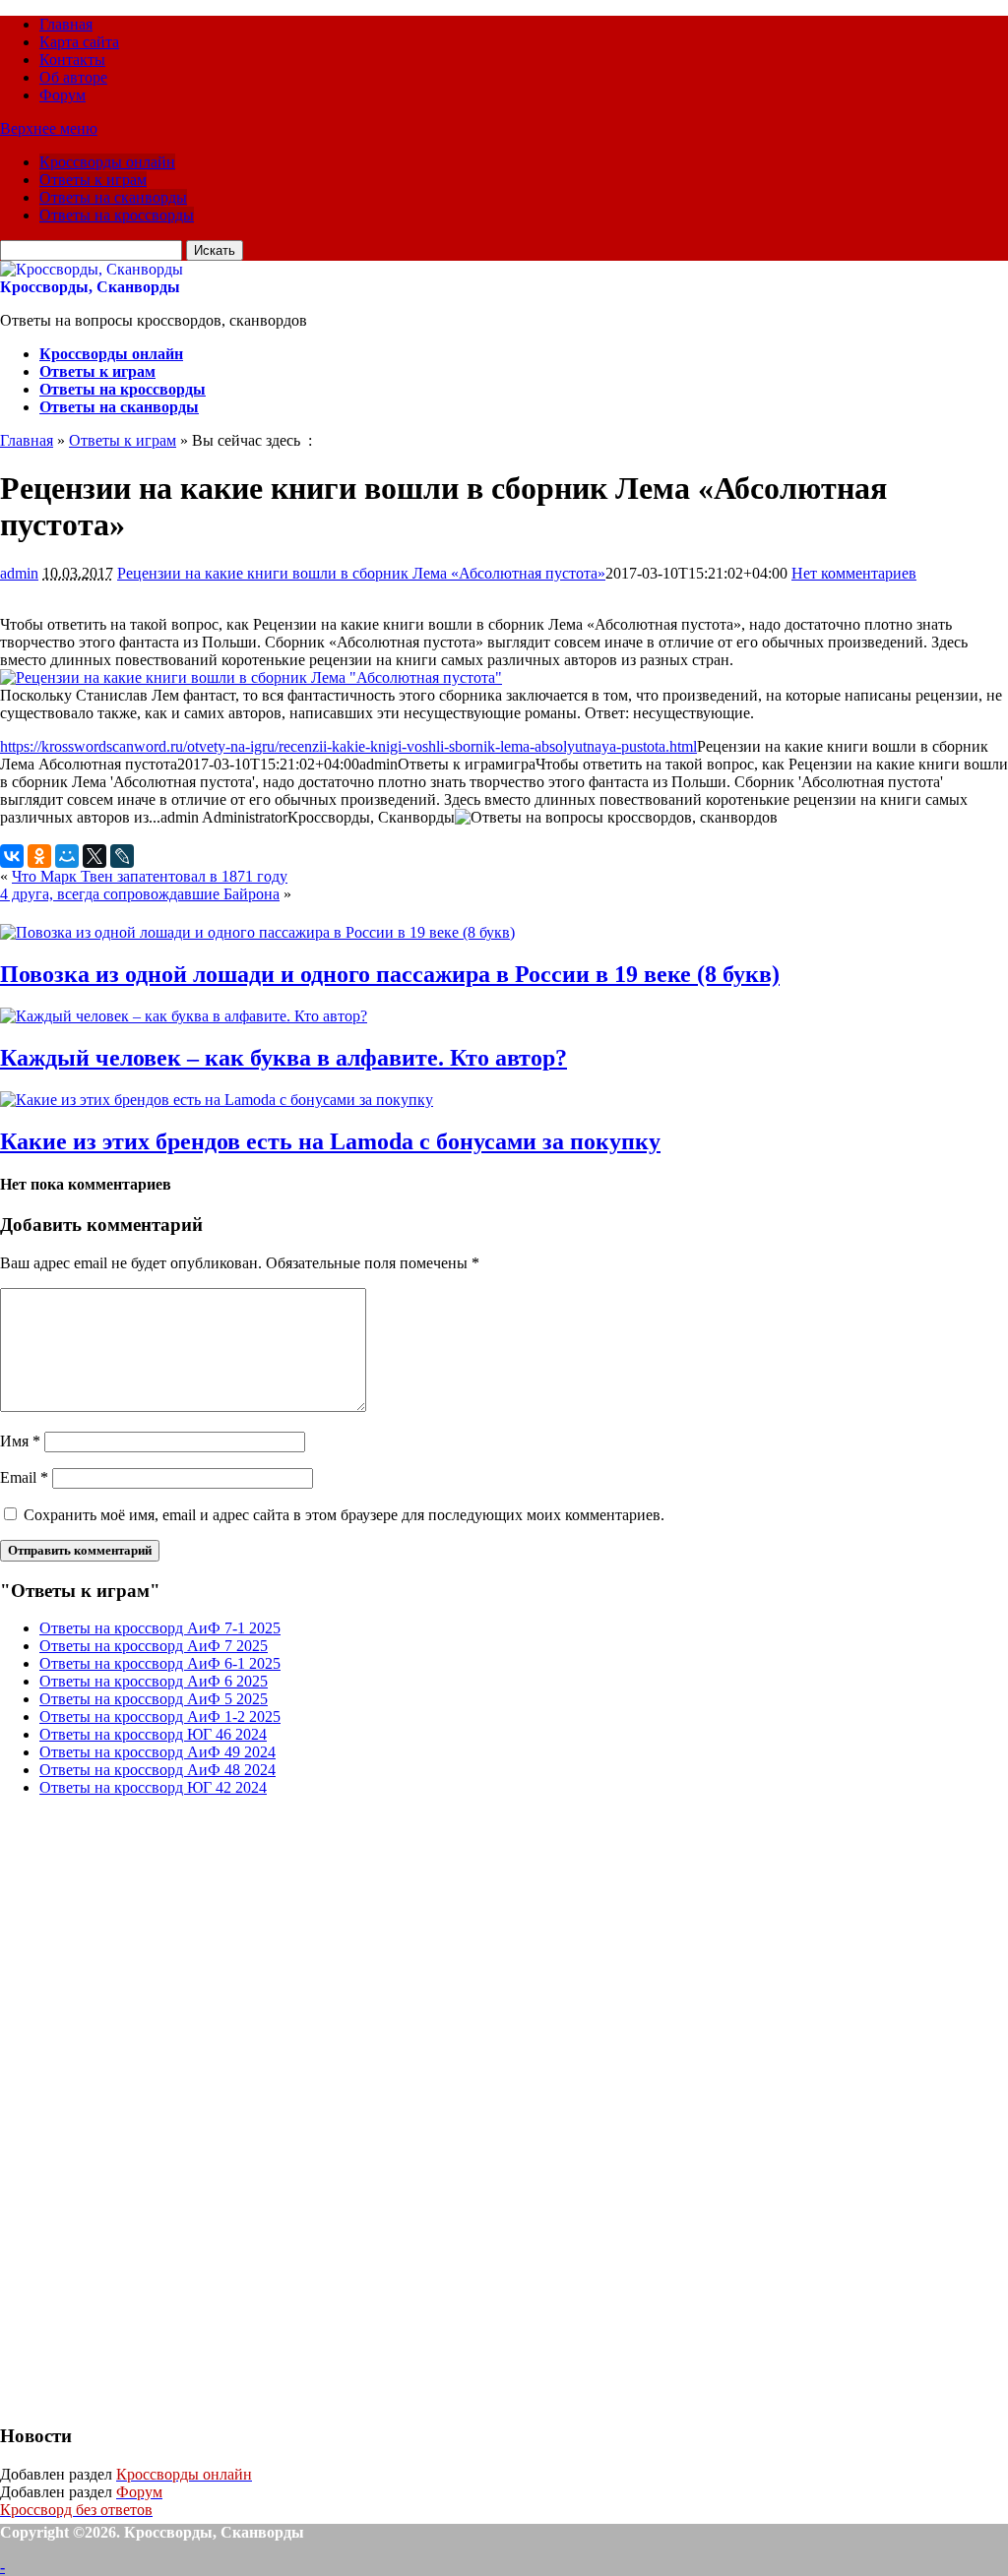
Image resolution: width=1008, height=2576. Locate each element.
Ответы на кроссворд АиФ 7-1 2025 (160, 1628)
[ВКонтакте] (12, 856)
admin (19, 573)
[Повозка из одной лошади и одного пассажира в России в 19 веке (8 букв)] (257, 932)
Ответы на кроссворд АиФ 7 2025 (154, 1646)
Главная (66, 24)
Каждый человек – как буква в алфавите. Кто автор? (283, 1058)
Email (24, 1477)
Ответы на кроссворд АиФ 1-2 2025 (160, 1717)
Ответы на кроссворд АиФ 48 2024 (157, 1770)
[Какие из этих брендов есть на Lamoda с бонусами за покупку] (217, 1100)
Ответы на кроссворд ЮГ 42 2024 (153, 1787)
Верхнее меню (49, 128)
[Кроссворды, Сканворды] (92, 269)
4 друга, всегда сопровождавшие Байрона (140, 894)
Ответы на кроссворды (117, 215)
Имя (20, 1441)
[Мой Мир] (67, 856)
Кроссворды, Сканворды (90, 287)
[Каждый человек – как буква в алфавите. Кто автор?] (184, 1016)
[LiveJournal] (122, 856)
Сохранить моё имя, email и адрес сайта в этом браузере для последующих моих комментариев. (344, 1515)
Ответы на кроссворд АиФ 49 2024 (157, 1752)
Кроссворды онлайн (107, 162)
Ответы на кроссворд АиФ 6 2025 (154, 1681)
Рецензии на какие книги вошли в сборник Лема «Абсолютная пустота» (361, 573)
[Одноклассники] (39, 856)
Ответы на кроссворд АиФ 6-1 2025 (160, 1663)
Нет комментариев (854, 573)
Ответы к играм (93, 180)
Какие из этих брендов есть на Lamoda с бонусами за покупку (330, 1141)
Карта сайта (79, 42)
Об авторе (73, 77)
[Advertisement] (148, 2108)
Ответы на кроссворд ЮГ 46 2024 (153, 1734)
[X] (94, 856)
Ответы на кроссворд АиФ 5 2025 (154, 1699)
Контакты (72, 60)
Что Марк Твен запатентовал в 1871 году (150, 876)
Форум (63, 95)
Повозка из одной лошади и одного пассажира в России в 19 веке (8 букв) (390, 974)
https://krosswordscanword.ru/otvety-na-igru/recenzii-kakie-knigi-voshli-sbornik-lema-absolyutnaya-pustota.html (348, 746)
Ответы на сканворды (113, 197)
